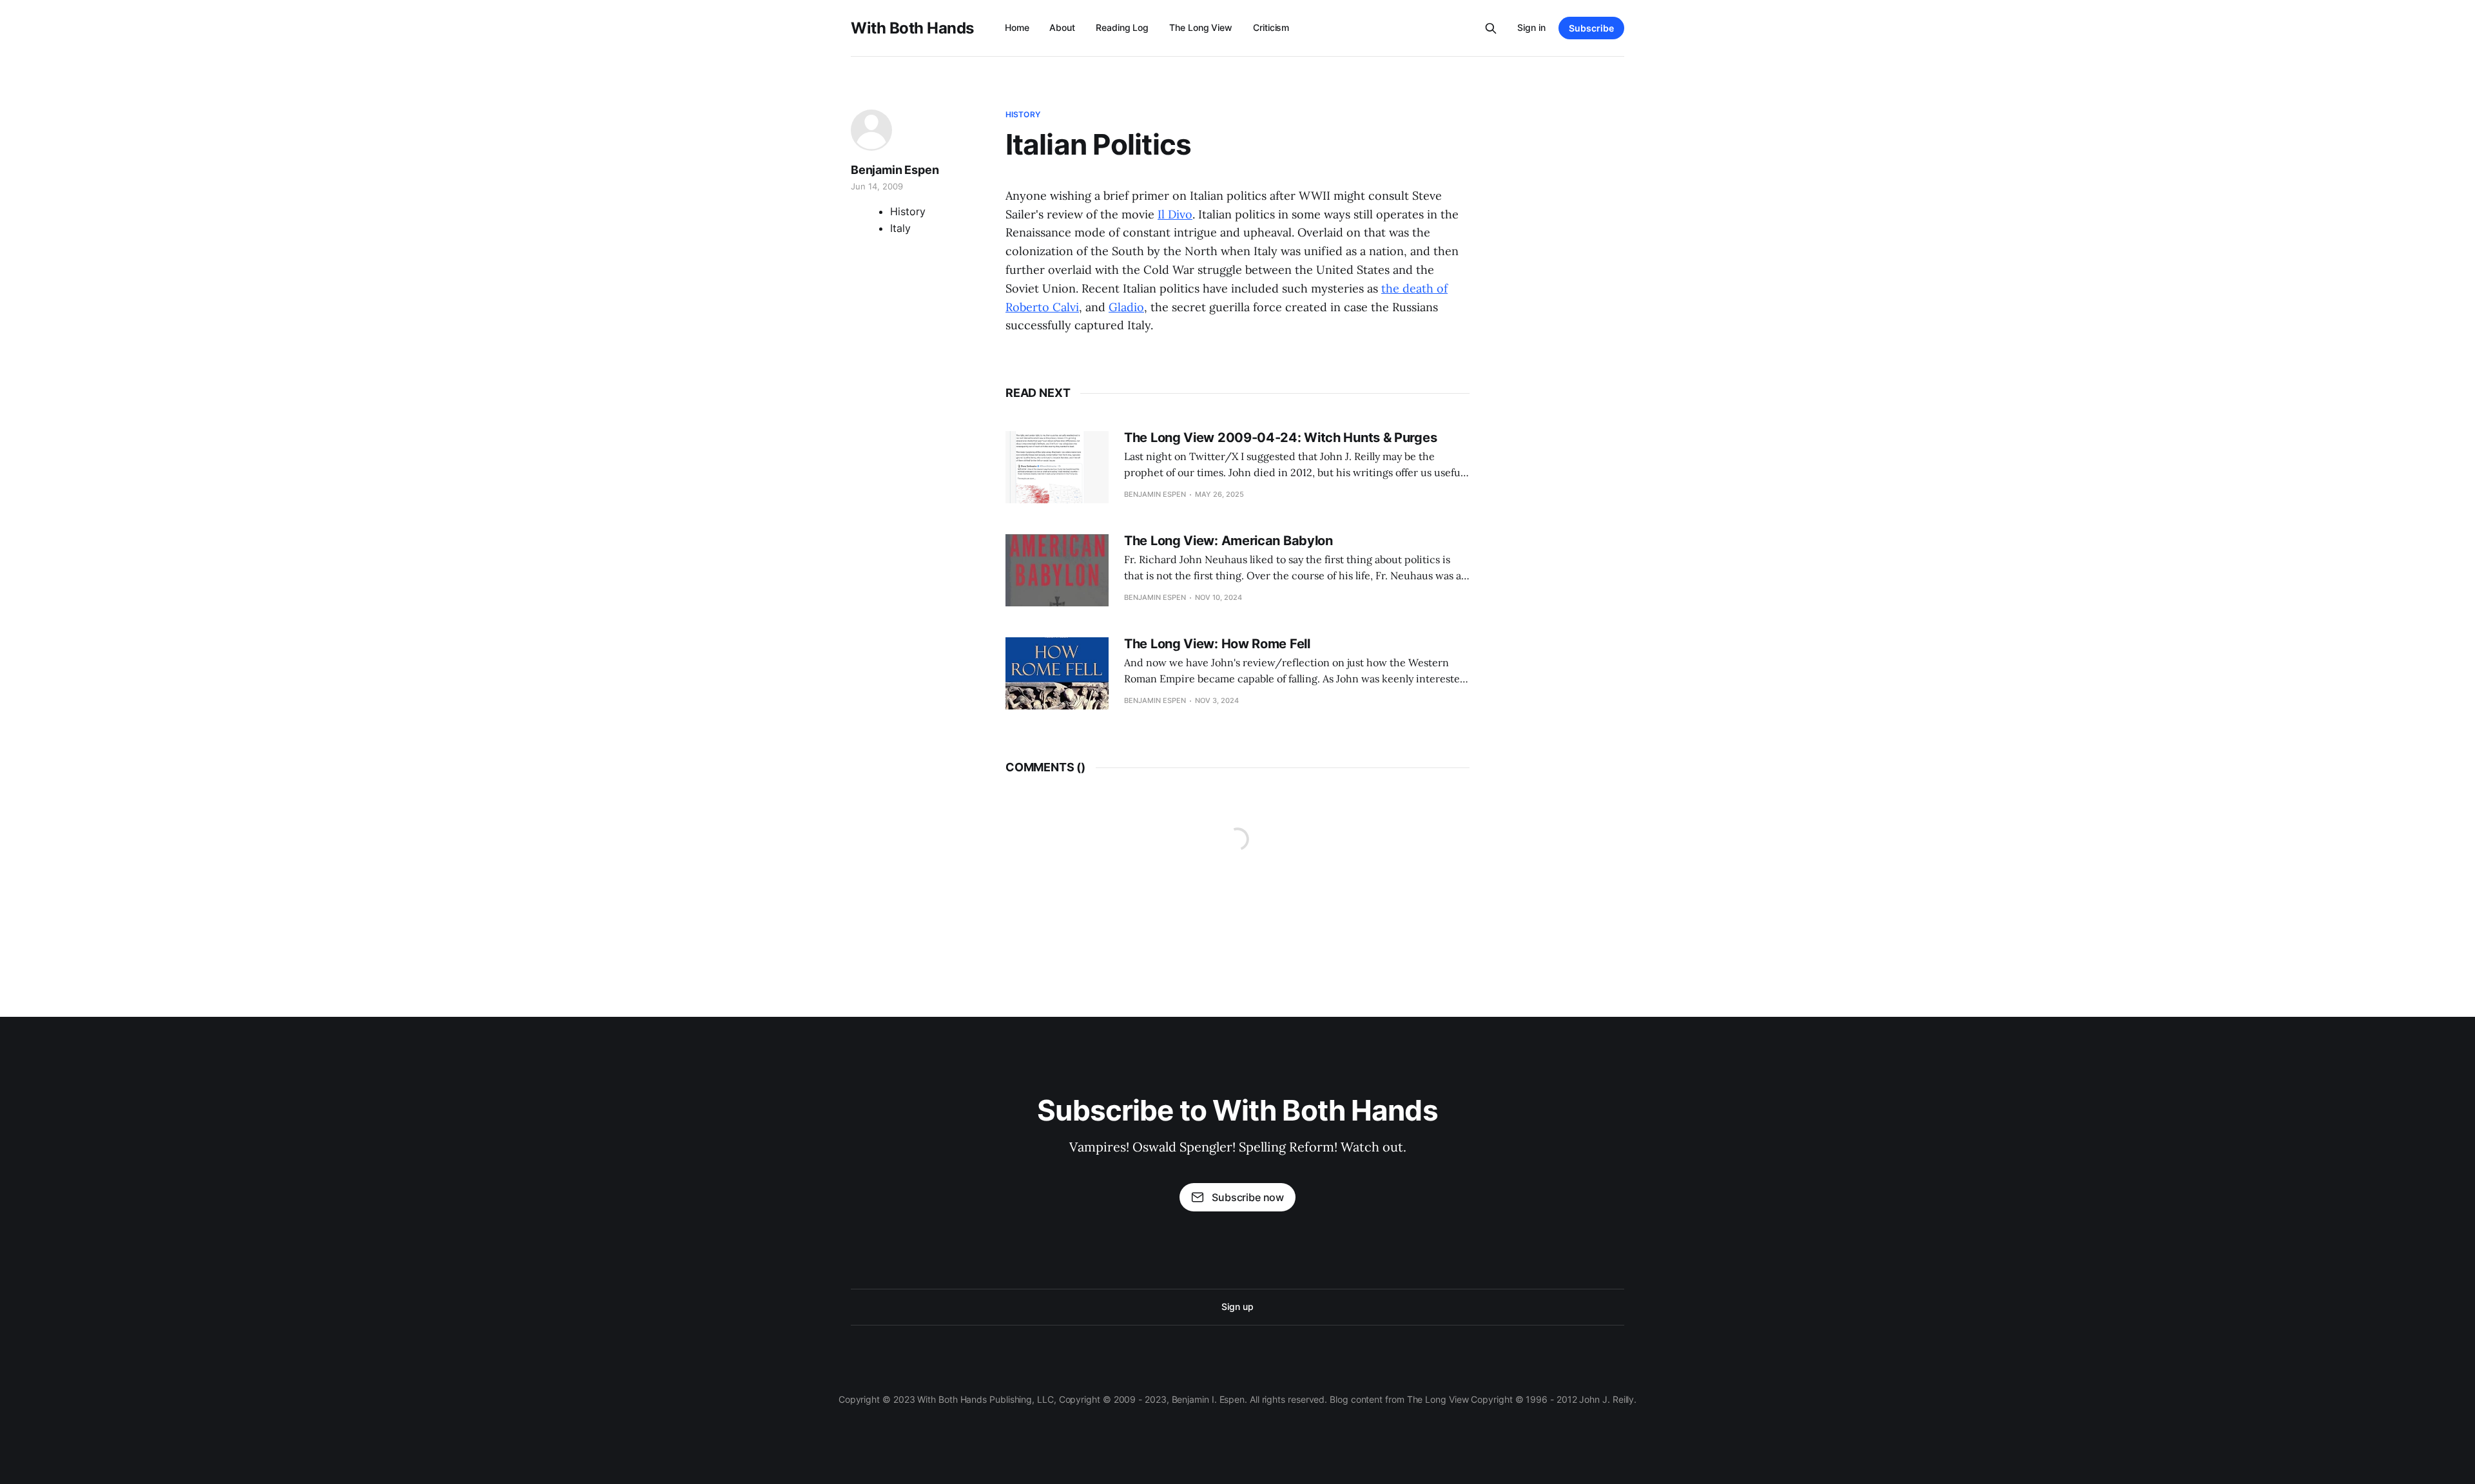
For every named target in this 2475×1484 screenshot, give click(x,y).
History (1023, 114)
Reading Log (1122, 27)
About (1062, 27)
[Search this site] (1491, 28)
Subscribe (1591, 28)
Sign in (1531, 27)
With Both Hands (912, 28)
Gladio (1126, 307)
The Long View (1201, 27)
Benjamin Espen (895, 170)
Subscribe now (1248, 1197)
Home (1017, 27)
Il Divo (1175, 214)
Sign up (1237, 1306)
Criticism (1271, 27)
